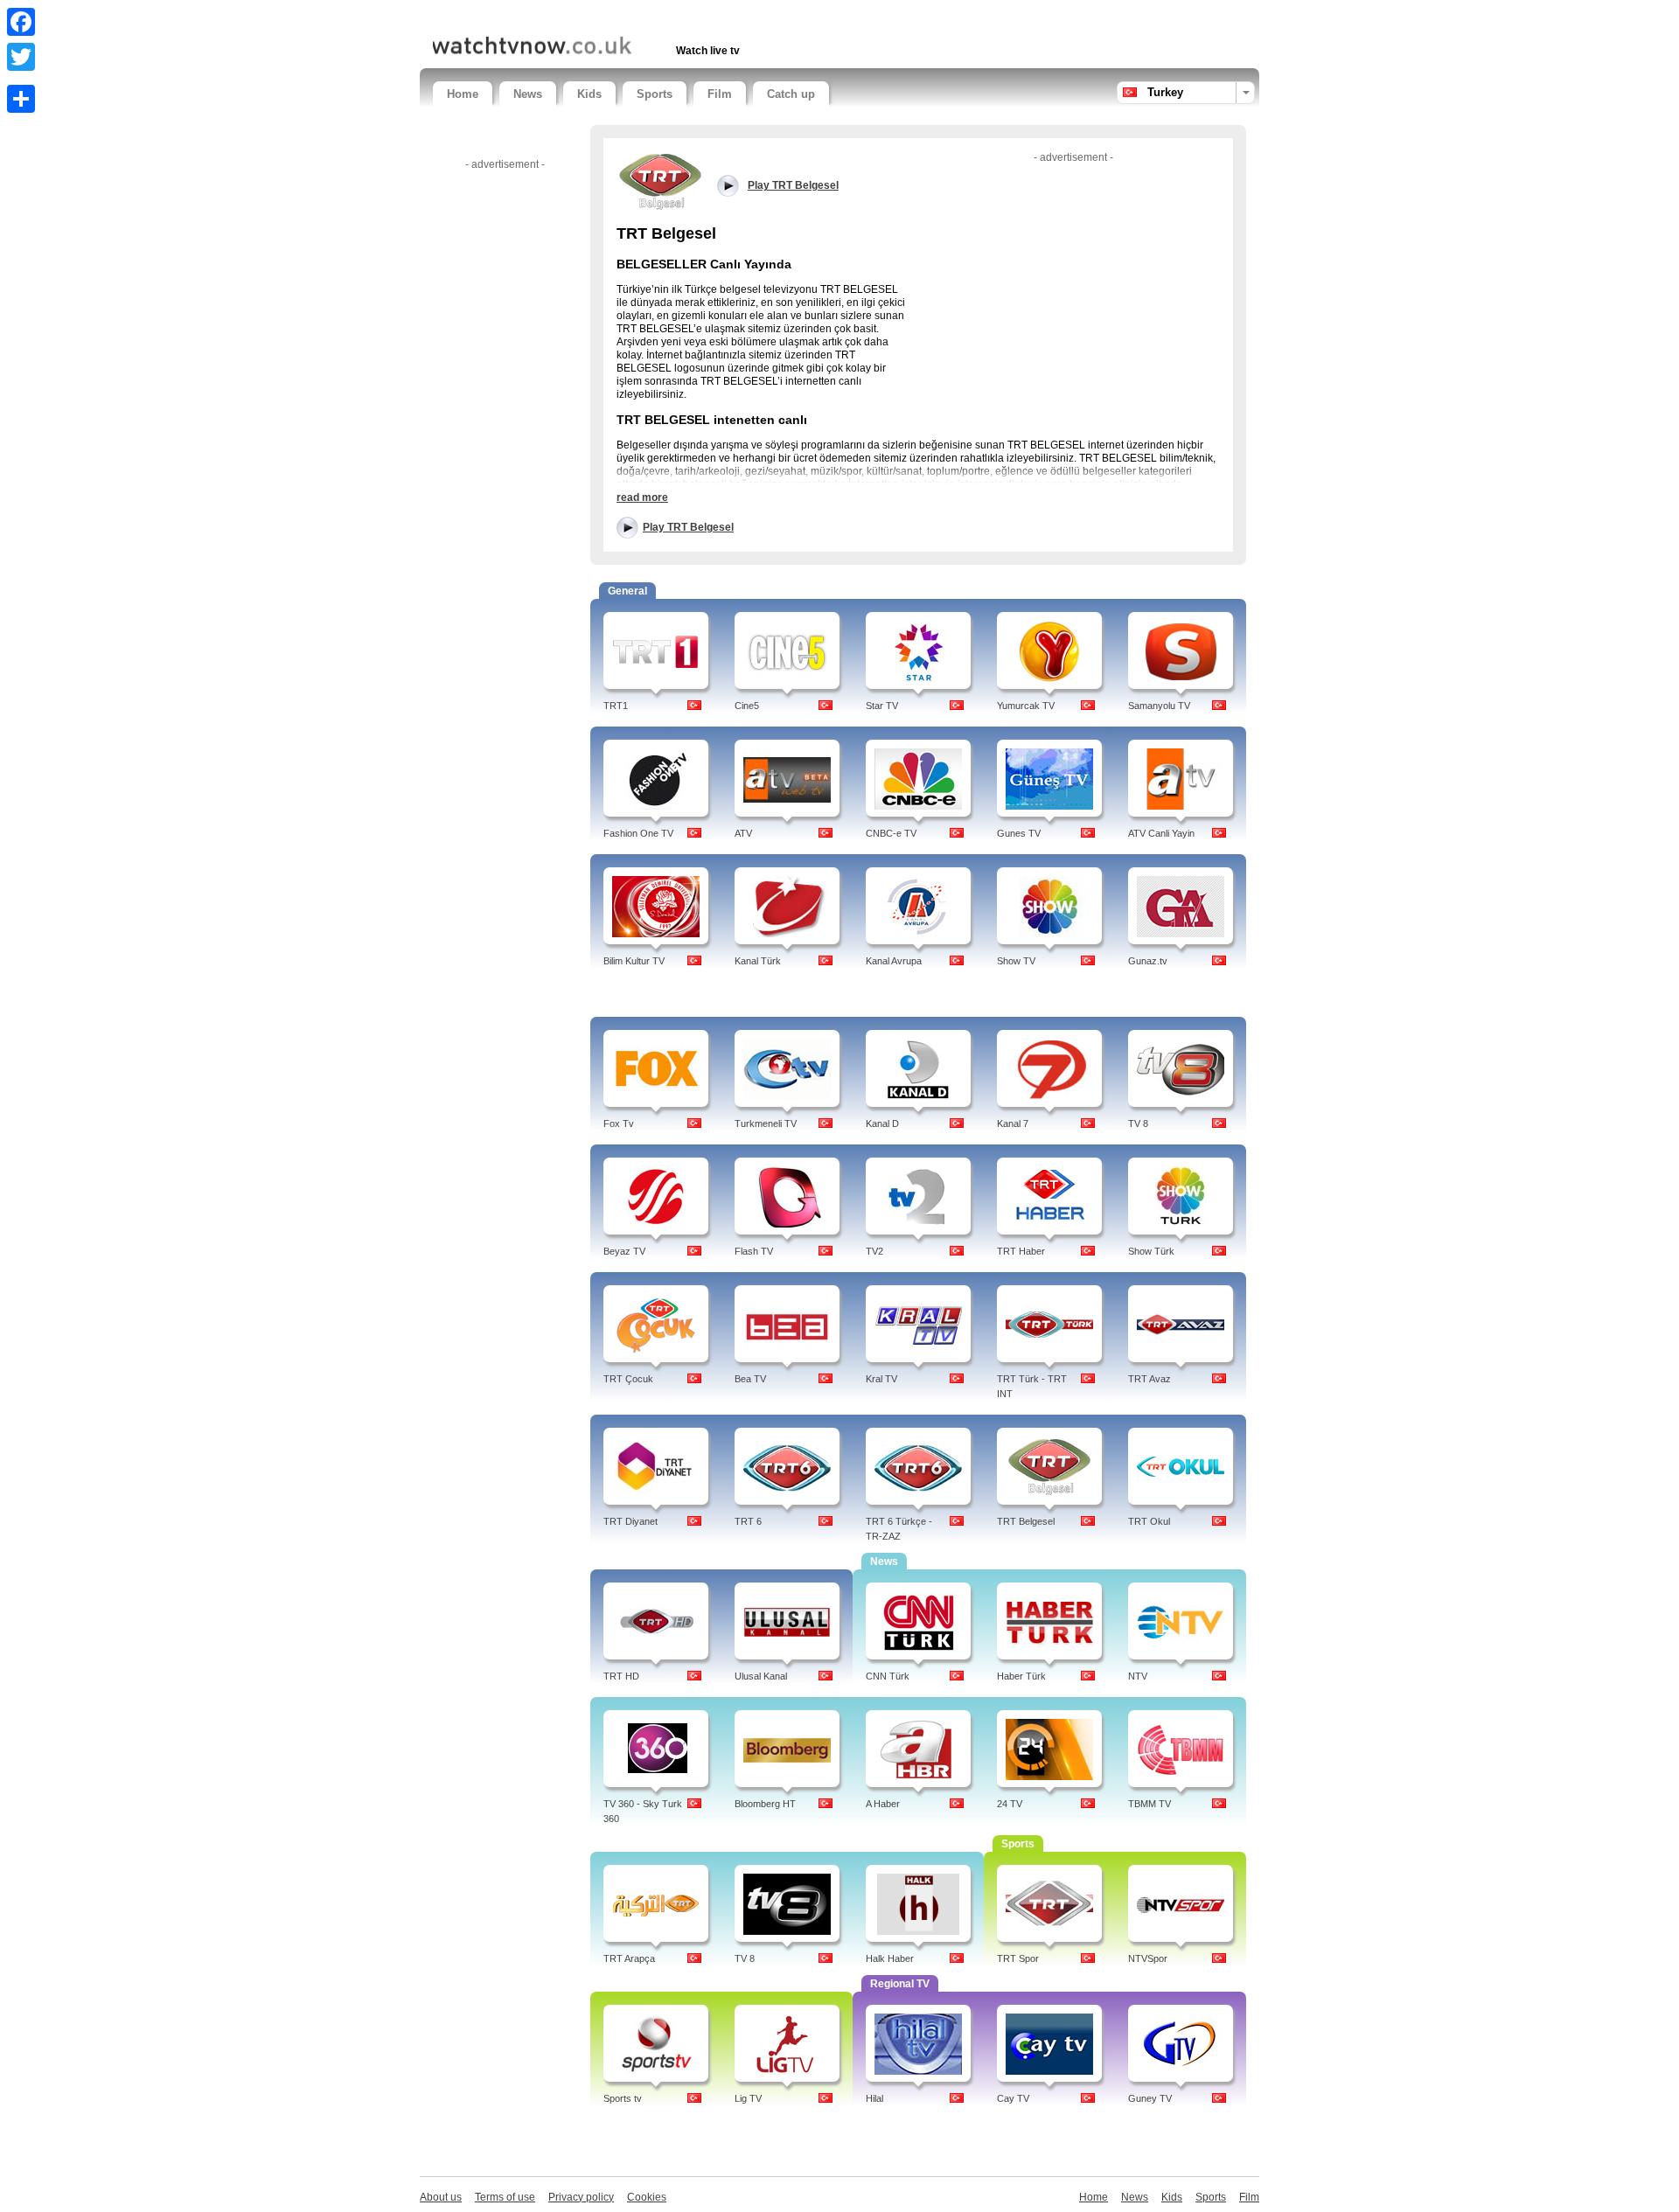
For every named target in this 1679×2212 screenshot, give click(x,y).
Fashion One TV (638, 833)
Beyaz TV (624, 1251)
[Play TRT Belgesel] (660, 181)
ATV (743, 833)
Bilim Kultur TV (634, 961)
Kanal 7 (1013, 1123)
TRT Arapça (629, 1958)
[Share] (21, 99)
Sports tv (623, 2098)
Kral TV (881, 1379)
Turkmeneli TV (766, 1123)
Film (720, 94)
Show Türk (1151, 1251)
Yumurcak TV (1026, 706)
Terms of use (505, 2197)
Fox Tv (619, 1123)
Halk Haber (890, 1958)
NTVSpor (1148, 1958)
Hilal (874, 2098)
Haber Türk (1021, 1676)
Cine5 (747, 706)
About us (441, 2197)
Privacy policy (581, 2197)
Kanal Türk (758, 961)
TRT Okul (1149, 1521)
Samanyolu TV (1159, 706)
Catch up (791, 94)
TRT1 (616, 706)
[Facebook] (21, 22)
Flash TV (754, 1251)
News (528, 94)
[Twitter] (21, 57)
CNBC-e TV (891, 833)
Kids (589, 94)
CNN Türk (888, 1676)
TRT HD (621, 1676)
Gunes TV (1019, 833)
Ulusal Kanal (761, 1676)
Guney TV (1150, 2098)
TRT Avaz (1150, 1379)
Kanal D (882, 1123)
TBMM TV (1150, 1804)
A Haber (883, 1804)
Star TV (882, 706)
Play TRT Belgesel (688, 527)
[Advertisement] (637, 15)
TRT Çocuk (628, 1379)
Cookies (647, 2197)
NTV (1138, 1676)
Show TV (1016, 961)
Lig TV (748, 2098)
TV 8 (1138, 1123)
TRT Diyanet (630, 1521)
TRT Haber (1021, 1251)
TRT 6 (748, 1521)
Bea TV (750, 1379)
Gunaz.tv (1148, 961)
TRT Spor (1018, 1958)
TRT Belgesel (1026, 1521)
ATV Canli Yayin (1161, 833)
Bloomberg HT (765, 1804)
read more (642, 497)
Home (463, 94)
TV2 (874, 1251)
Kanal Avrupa (894, 961)
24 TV (1010, 1804)
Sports (655, 94)
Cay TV (1013, 2098)
